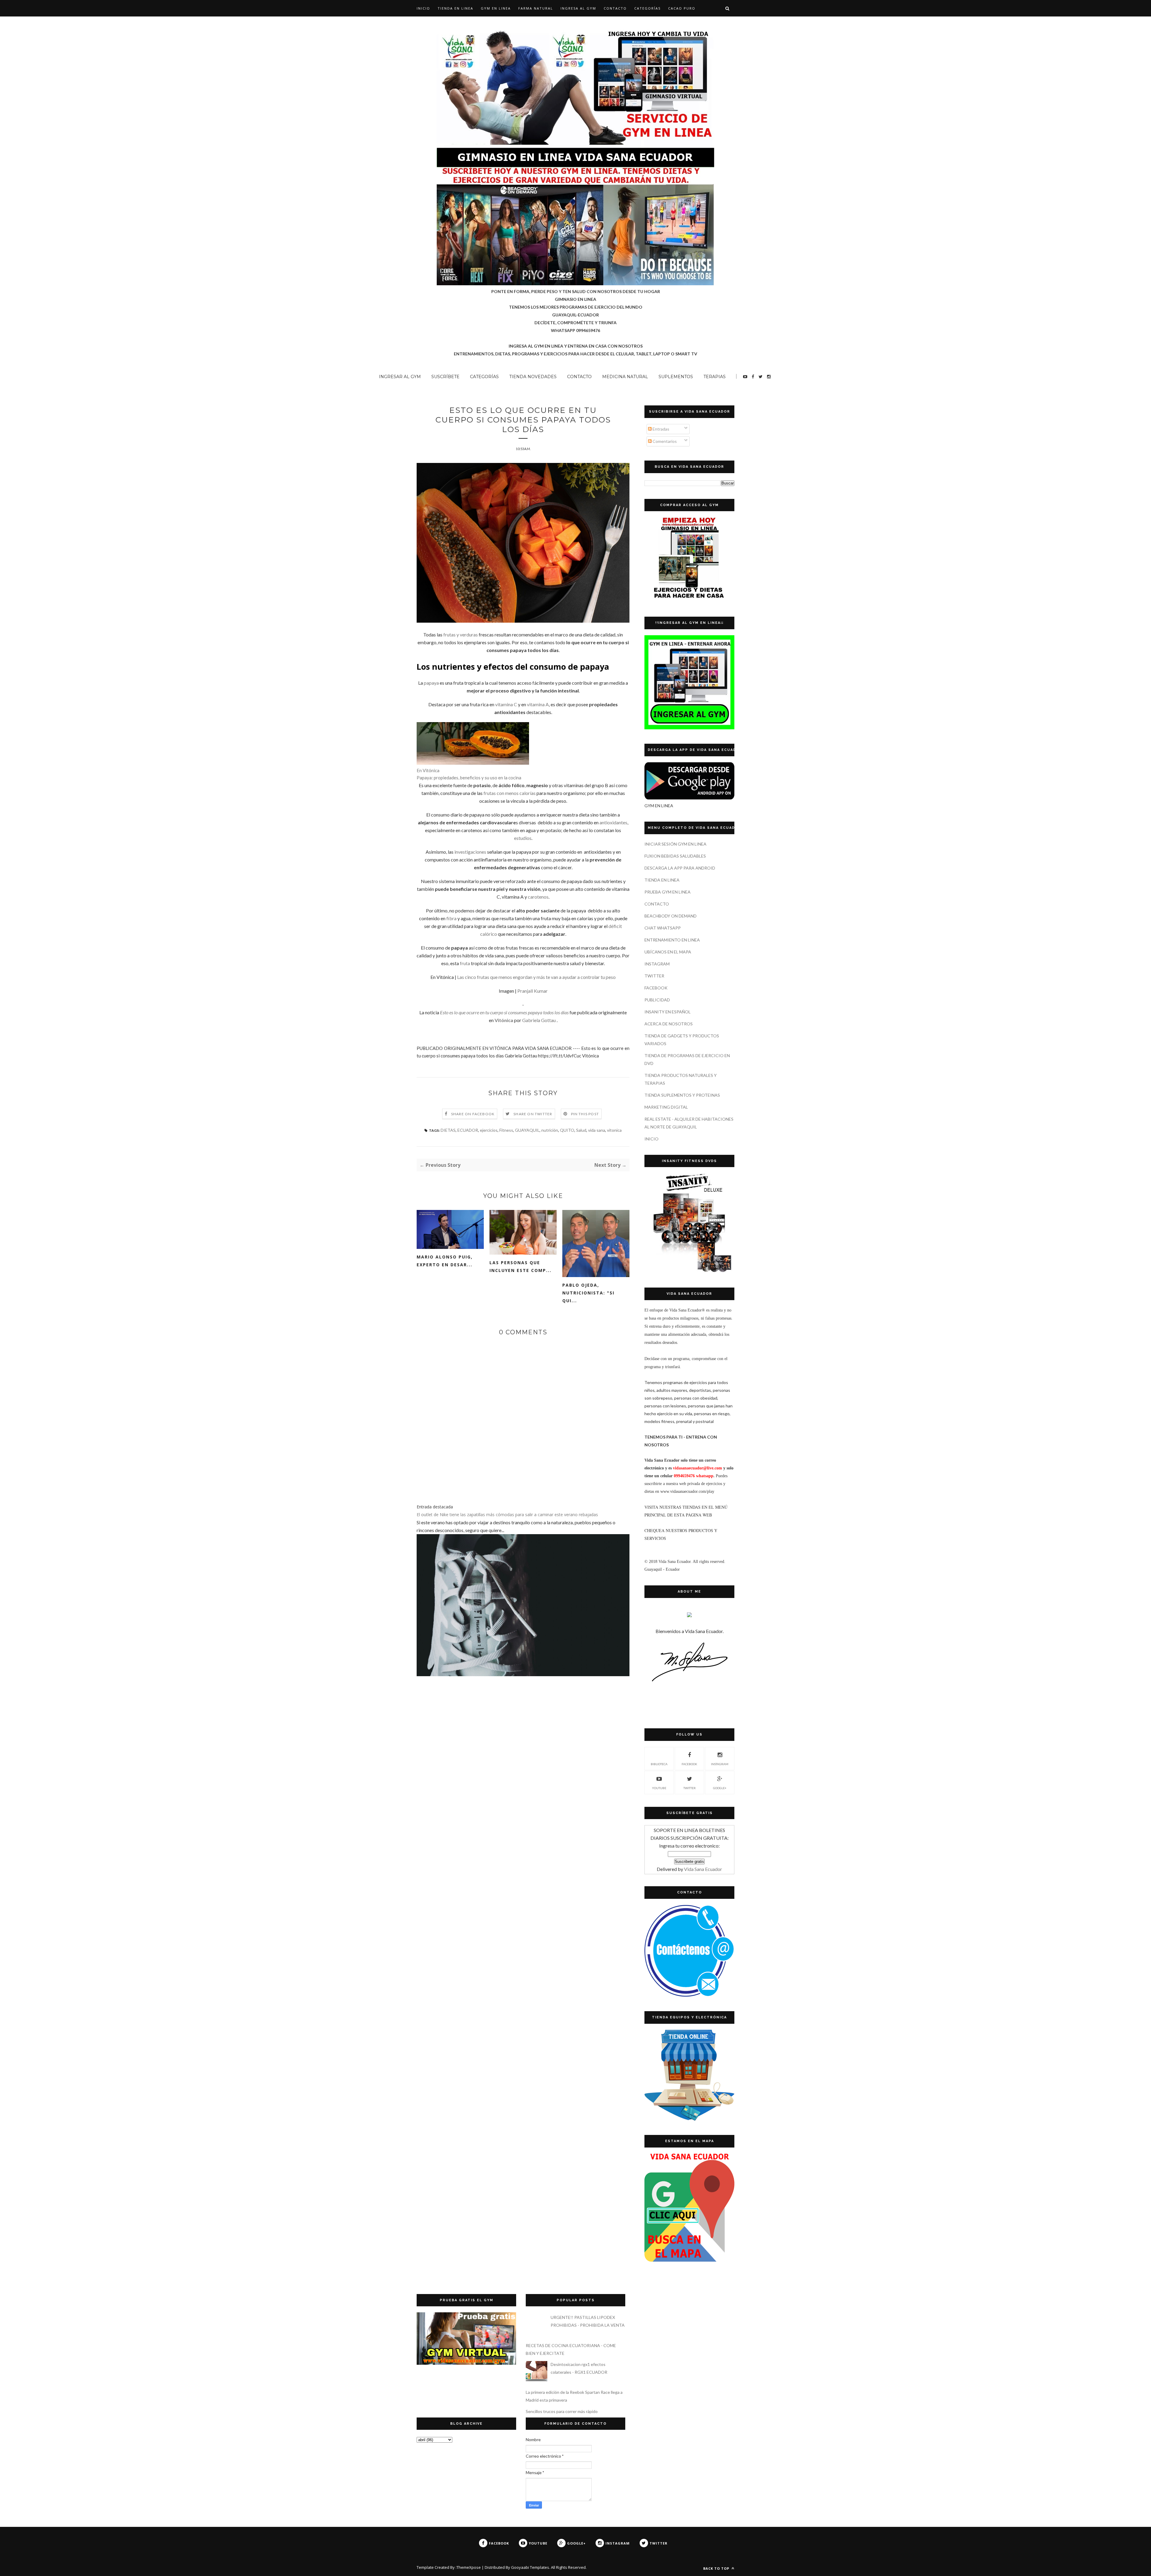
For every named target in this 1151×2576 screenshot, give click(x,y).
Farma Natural (536, 8)
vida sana (597, 1130)
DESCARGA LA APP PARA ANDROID (680, 868)
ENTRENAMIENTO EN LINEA (672, 940)
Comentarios (664, 441)
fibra (451, 918)
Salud (581, 1130)
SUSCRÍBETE (445, 377)
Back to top (717, 2568)
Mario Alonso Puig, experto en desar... (445, 1261)
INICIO (651, 1139)
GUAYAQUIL (527, 1130)
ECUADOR (468, 1130)
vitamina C (506, 704)
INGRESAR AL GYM (400, 377)
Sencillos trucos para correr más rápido (562, 2411)
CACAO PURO (682, 8)
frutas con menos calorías (510, 793)
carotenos (538, 897)
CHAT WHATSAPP (663, 928)
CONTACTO (615, 8)
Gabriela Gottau (539, 1020)
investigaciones (470, 852)
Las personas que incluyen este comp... (520, 1266)
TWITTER (654, 976)
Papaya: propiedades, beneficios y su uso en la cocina (469, 778)
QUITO (567, 1130)
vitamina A (538, 704)
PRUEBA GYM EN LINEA (668, 892)
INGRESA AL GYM (578, 8)
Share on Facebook (473, 1114)
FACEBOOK (656, 988)
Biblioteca (659, 1764)
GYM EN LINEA (496, 8)
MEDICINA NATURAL (625, 377)
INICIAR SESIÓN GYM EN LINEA (675, 844)
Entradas (660, 429)
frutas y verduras (461, 634)
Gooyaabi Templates (530, 2567)
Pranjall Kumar (532, 991)
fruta (465, 963)
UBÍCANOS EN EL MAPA (668, 952)
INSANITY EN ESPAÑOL (668, 1012)
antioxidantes (613, 822)
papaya (431, 683)
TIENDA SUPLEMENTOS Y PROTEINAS (682, 1095)
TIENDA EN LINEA (455, 8)
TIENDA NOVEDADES (533, 377)
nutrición (550, 1130)
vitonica (614, 1130)
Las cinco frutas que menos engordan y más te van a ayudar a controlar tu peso (536, 977)
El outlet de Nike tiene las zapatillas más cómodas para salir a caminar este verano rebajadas (507, 1515)
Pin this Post (585, 1114)
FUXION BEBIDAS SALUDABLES (675, 856)
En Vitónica (428, 770)
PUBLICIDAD (657, 1000)
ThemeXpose (469, 2567)
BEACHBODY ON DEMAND (671, 916)
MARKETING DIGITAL (666, 1107)
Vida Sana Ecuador (703, 1869)
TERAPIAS (715, 377)
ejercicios (489, 1130)
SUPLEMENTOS (676, 377)
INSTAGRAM (657, 964)
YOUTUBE (659, 1788)
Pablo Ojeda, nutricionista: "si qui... (588, 1293)
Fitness (506, 1130)
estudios (523, 838)
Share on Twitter (533, 1114)
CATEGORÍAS (647, 8)
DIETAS (448, 1130)
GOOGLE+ (720, 1788)
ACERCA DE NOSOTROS (669, 1024)
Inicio (423, 8)
